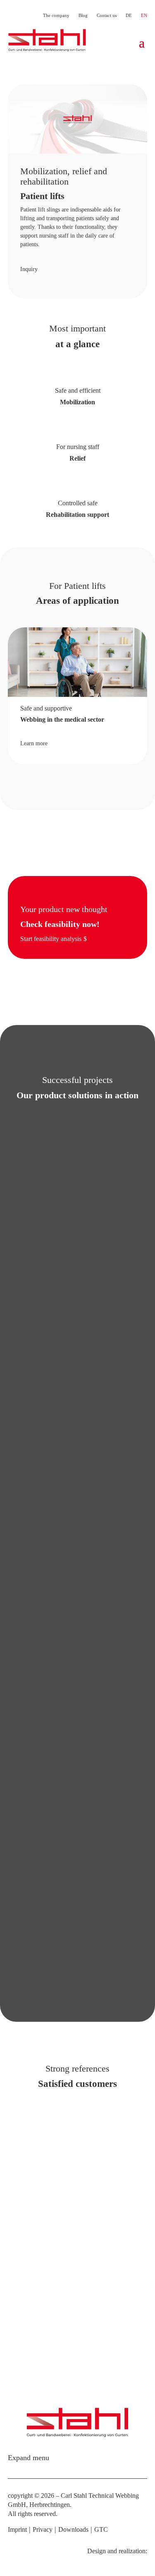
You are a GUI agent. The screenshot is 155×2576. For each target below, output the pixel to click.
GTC (101, 2529)
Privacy (43, 2529)
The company (56, 15)
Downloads (73, 2529)
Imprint (17, 2529)
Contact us (107, 15)
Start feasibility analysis (51, 939)
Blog (83, 15)
